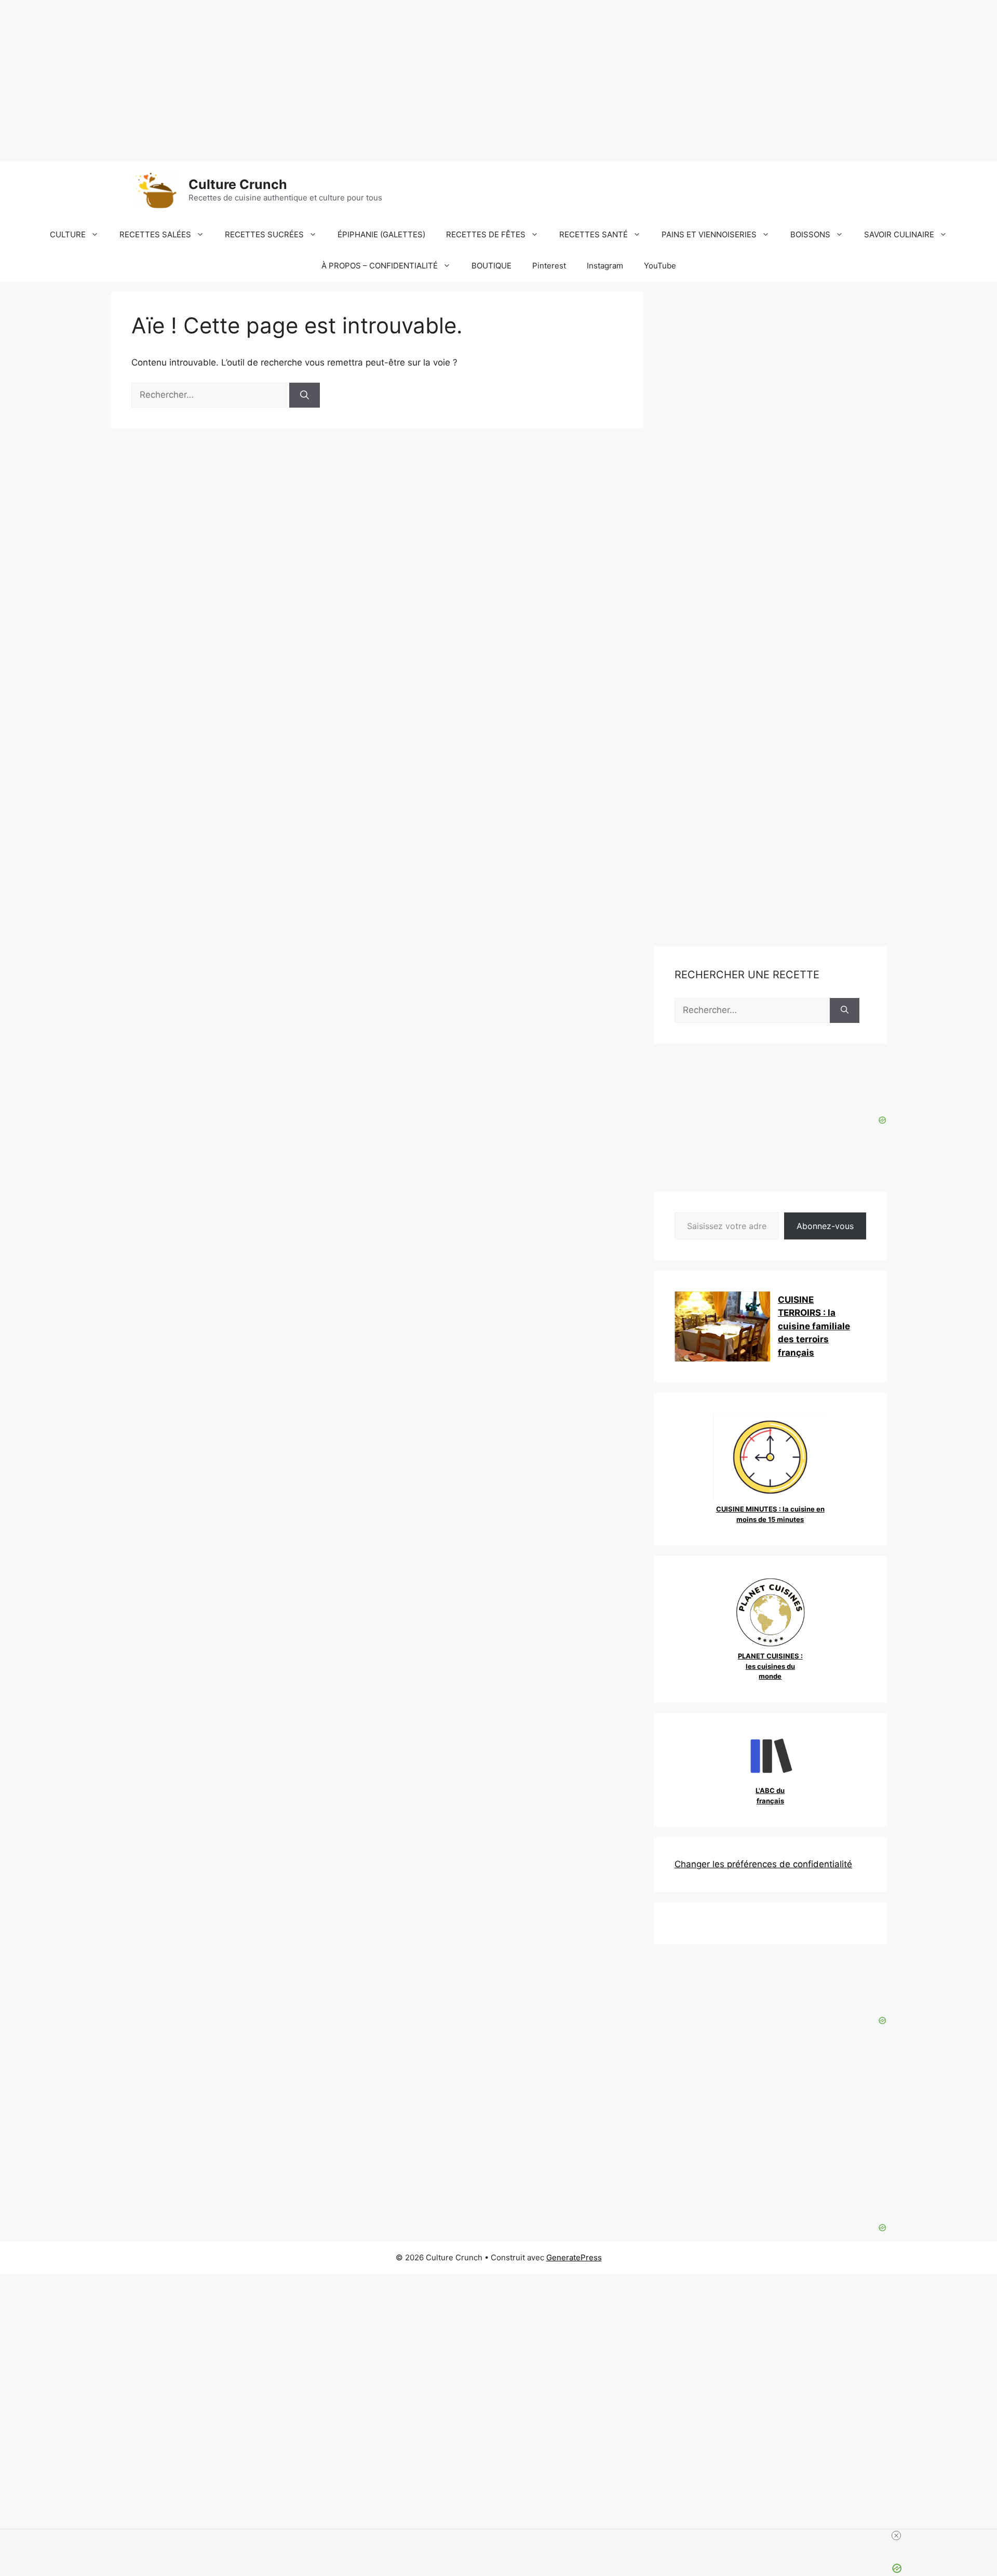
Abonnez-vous (825, 1226)
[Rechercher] (305, 395)
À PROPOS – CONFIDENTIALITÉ (380, 266)
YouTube (660, 266)
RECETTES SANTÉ (594, 234)
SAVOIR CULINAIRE (899, 234)
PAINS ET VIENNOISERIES (709, 234)
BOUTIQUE (491, 266)
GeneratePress (574, 2257)
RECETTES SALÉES (155, 234)
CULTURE (68, 234)
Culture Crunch (238, 184)
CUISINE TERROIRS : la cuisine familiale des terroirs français (814, 1326)
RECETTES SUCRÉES (264, 234)
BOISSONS (810, 234)
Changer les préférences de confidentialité (763, 1864)
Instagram (605, 266)
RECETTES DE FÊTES (486, 234)
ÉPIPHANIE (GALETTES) (381, 234)
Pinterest (549, 266)
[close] (896, 2535)
